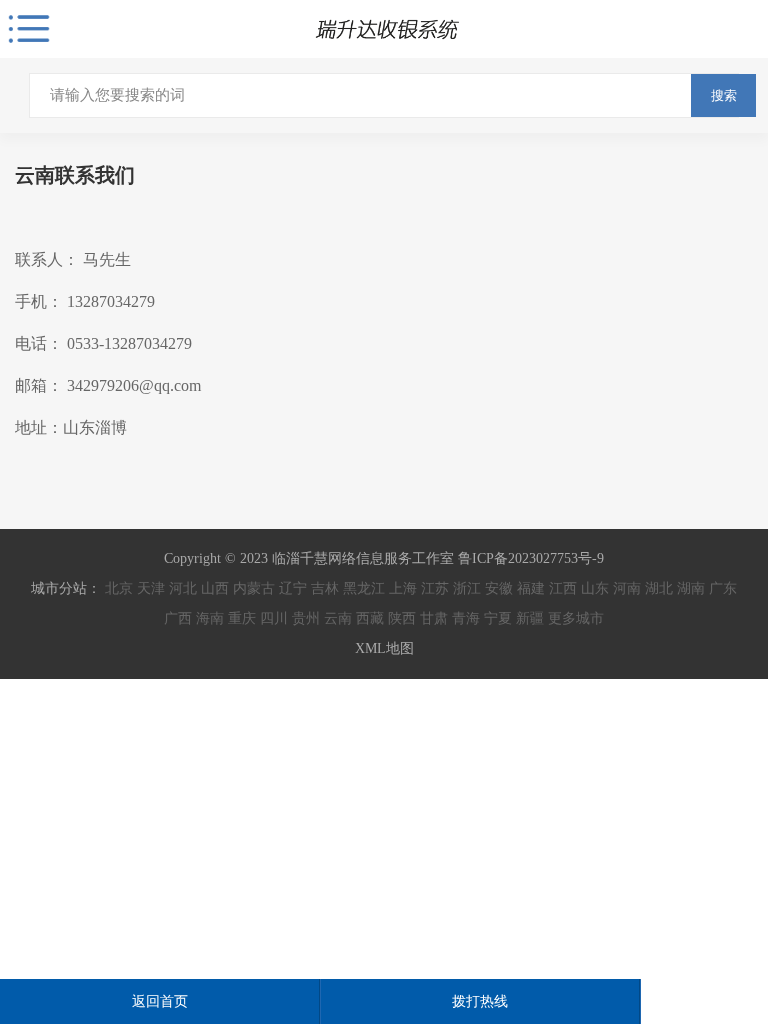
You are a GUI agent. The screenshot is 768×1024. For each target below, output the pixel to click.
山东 (595, 588)
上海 (403, 588)
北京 (119, 588)
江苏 (435, 588)
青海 (466, 618)
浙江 (467, 588)
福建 (531, 588)
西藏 (370, 618)
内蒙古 (254, 588)
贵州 (306, 618)
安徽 (499, 588)
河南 (627, 588)
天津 (151, 588)
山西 (215, 588)
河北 (183, 588)
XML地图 (384, 648)
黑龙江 (364, 588)
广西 (178, 618)
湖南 (691, 588)
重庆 (242, 618)
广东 (723, 588)
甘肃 (434, 618)
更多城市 (576, 618)
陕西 (402, 618)
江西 (563, 588)
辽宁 (293, 588)
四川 (274, 618)
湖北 (659, 588)
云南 (338, 618)
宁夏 (498, 618)
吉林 (325, 588)
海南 (210, 618)
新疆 (530, 618)
